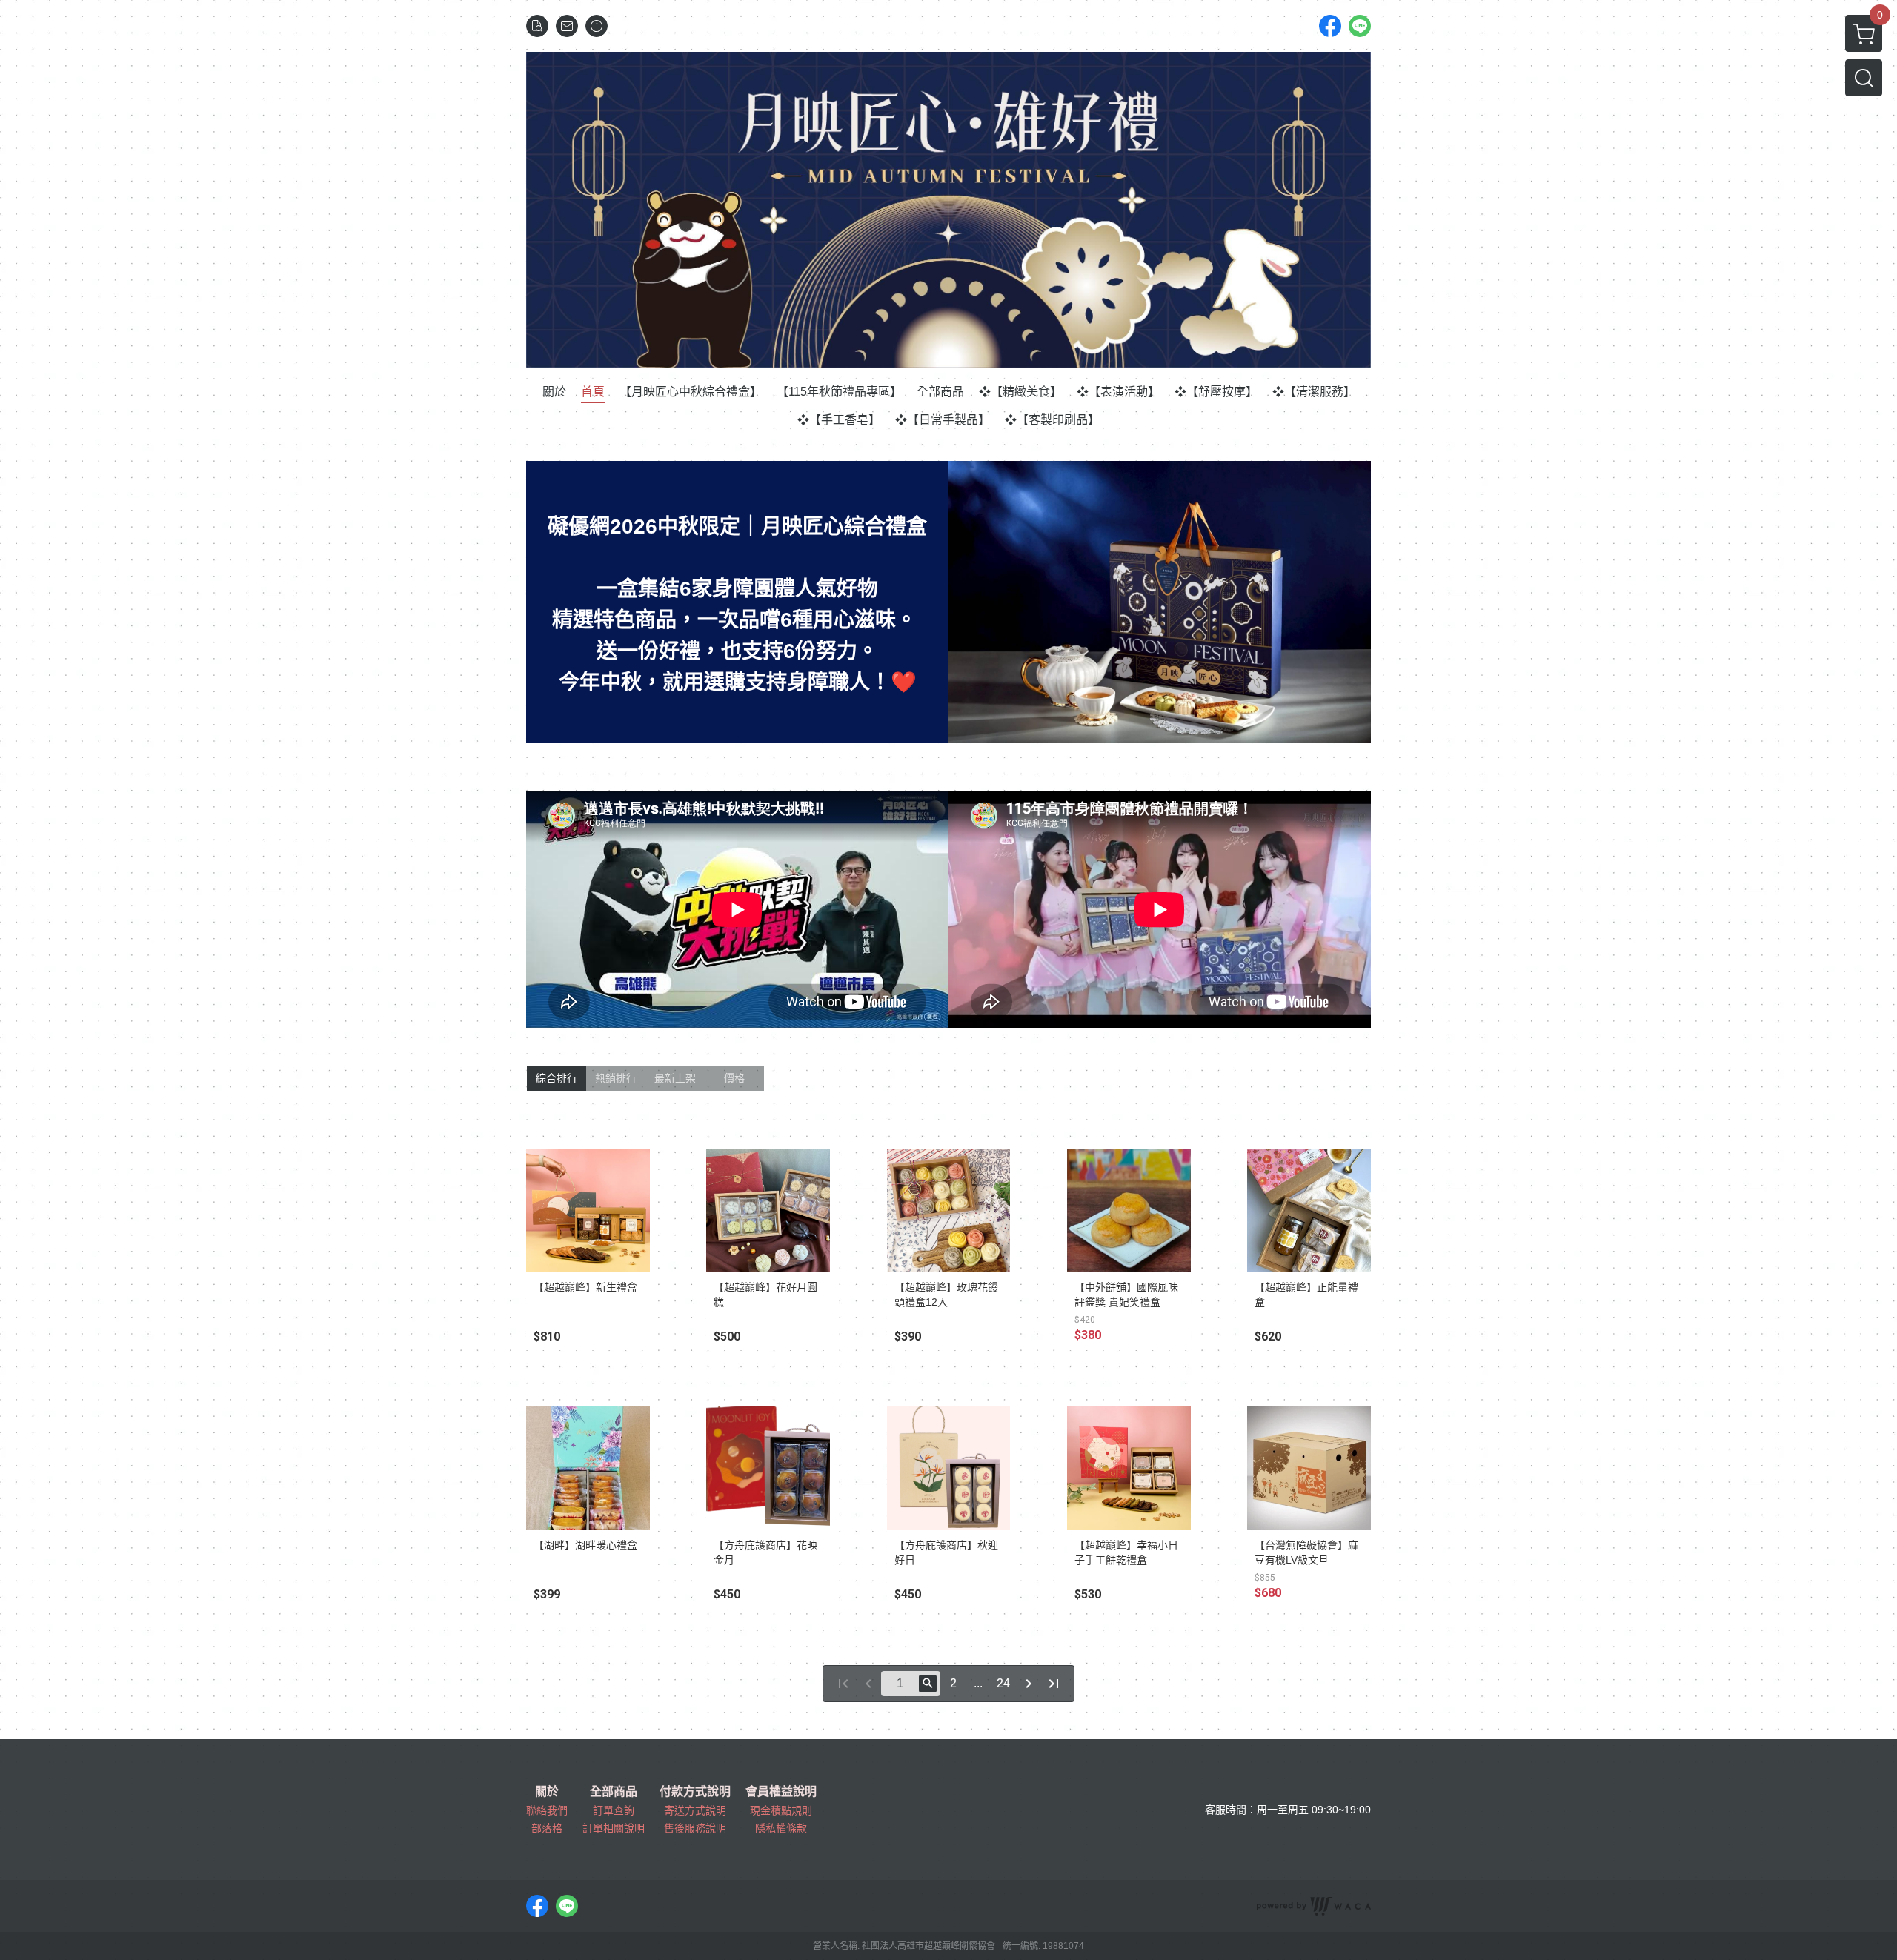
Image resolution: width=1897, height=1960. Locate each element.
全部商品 (614, 1792)
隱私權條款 (781, 1828)
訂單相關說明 (614, 1828)
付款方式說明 (695, 1792)
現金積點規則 (781, 1810)
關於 (547, 1792)
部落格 (547, 1828)
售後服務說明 (695, 1828)
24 (1003, 1683)
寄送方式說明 (695, 1810)
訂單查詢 (614, 1810)
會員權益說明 (781, 1792)
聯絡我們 (547, 1810)
